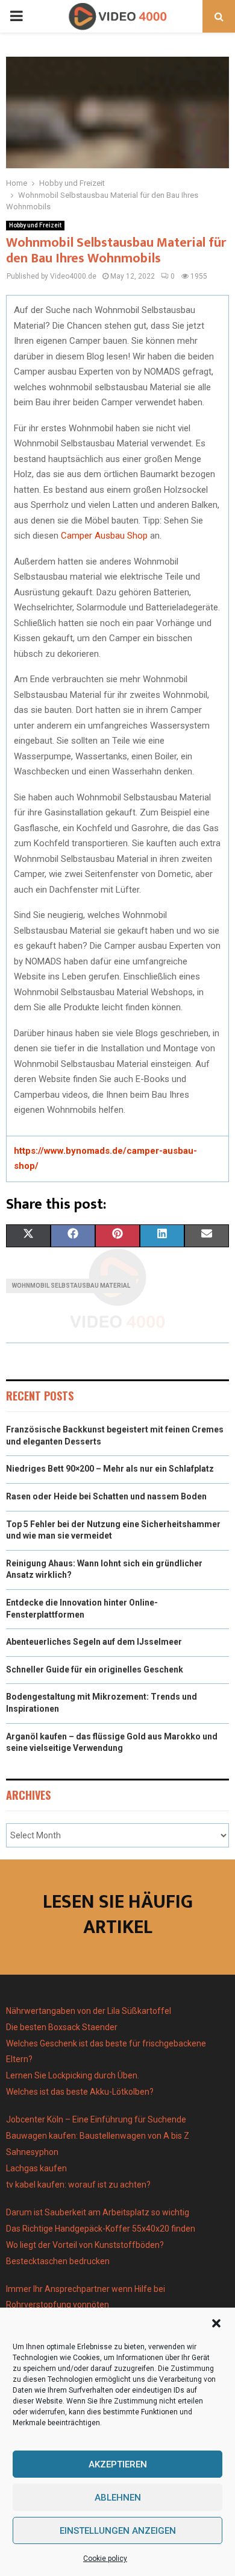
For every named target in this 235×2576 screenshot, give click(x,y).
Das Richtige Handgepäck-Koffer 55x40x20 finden (101, 2229)
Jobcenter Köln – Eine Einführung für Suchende (96, 2119)
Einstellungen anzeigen (118, 2531)
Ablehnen (118, 2498)
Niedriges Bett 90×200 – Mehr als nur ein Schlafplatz (110, 1469)
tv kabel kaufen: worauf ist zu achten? (78, 2185)
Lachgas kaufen (36, 2168)
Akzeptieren (118, 2464)
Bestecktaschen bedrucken (59, 2261)
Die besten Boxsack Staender (62, 2027)
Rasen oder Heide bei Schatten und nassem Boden (106, 1496)
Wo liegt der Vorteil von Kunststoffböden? (85, 2245)
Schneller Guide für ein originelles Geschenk (95, 1669)
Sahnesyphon (32, 2152)
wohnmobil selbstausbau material (71, 1286)
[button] (216, 2323)
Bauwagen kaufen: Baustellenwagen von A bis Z (98, 2136)
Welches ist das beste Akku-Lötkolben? (81, 2092)
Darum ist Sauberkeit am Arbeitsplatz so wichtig (98, 2212)
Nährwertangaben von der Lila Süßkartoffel (89, 2011)
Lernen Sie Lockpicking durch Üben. (73, 2075)
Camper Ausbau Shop (104, 536)
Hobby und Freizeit (35, 225)
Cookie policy (105, 2559)
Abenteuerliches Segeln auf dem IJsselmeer (94, 1642)
